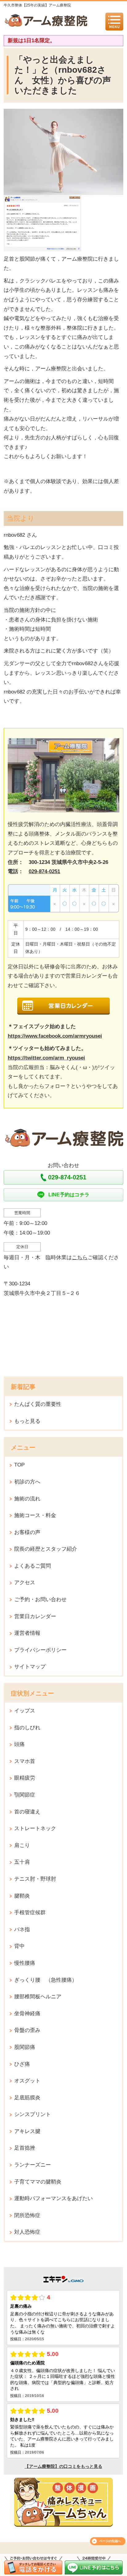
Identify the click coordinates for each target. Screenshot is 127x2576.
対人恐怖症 (27, 2232)
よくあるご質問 (33, 1566)
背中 (19, 1946)
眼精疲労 (25, 1778)
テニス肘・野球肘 (35, 1879)
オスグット (27, 2081)
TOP (19, 1465)
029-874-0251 (44, 871)
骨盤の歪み (27, 2030)
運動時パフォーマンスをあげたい (53, 2198)
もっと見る (27, 1421)
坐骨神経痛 (27, 2014)
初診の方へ (27, 1482)
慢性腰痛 (25, 1963)
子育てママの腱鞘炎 (38, 2182)
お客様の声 (27, 1532)
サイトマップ (30, 1667)
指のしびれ (27, 1728)
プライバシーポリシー (40, 1650)
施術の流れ (27, 1499)
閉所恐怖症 (27, 2215)
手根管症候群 (30, 1913)
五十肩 (22, 1862)
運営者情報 (27, 1633)
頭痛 (19, 1744)
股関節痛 (25, 2047)
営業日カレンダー (35, 1616)
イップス (25, 1711)
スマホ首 (25, 1761)
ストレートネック (35, 1828)
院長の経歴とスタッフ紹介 (46, 1549)
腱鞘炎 (22, 1896)
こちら (80, 1257)
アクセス (25, 1583)
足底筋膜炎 (27, 2098)
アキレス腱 (27, 2131)
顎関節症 (25, 1795)
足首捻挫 (25, 2148)
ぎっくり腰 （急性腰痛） (46, 1980)
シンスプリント (33, 2114)
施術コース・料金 (35, 1515)
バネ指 (22, 1929)
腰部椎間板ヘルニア (38, 1997)
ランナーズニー (33, 2165)
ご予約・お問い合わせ (40, 1599)
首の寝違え (27, 1812)
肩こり (22, 1845)
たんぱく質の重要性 (38, 1404)
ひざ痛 (22, 2064)
